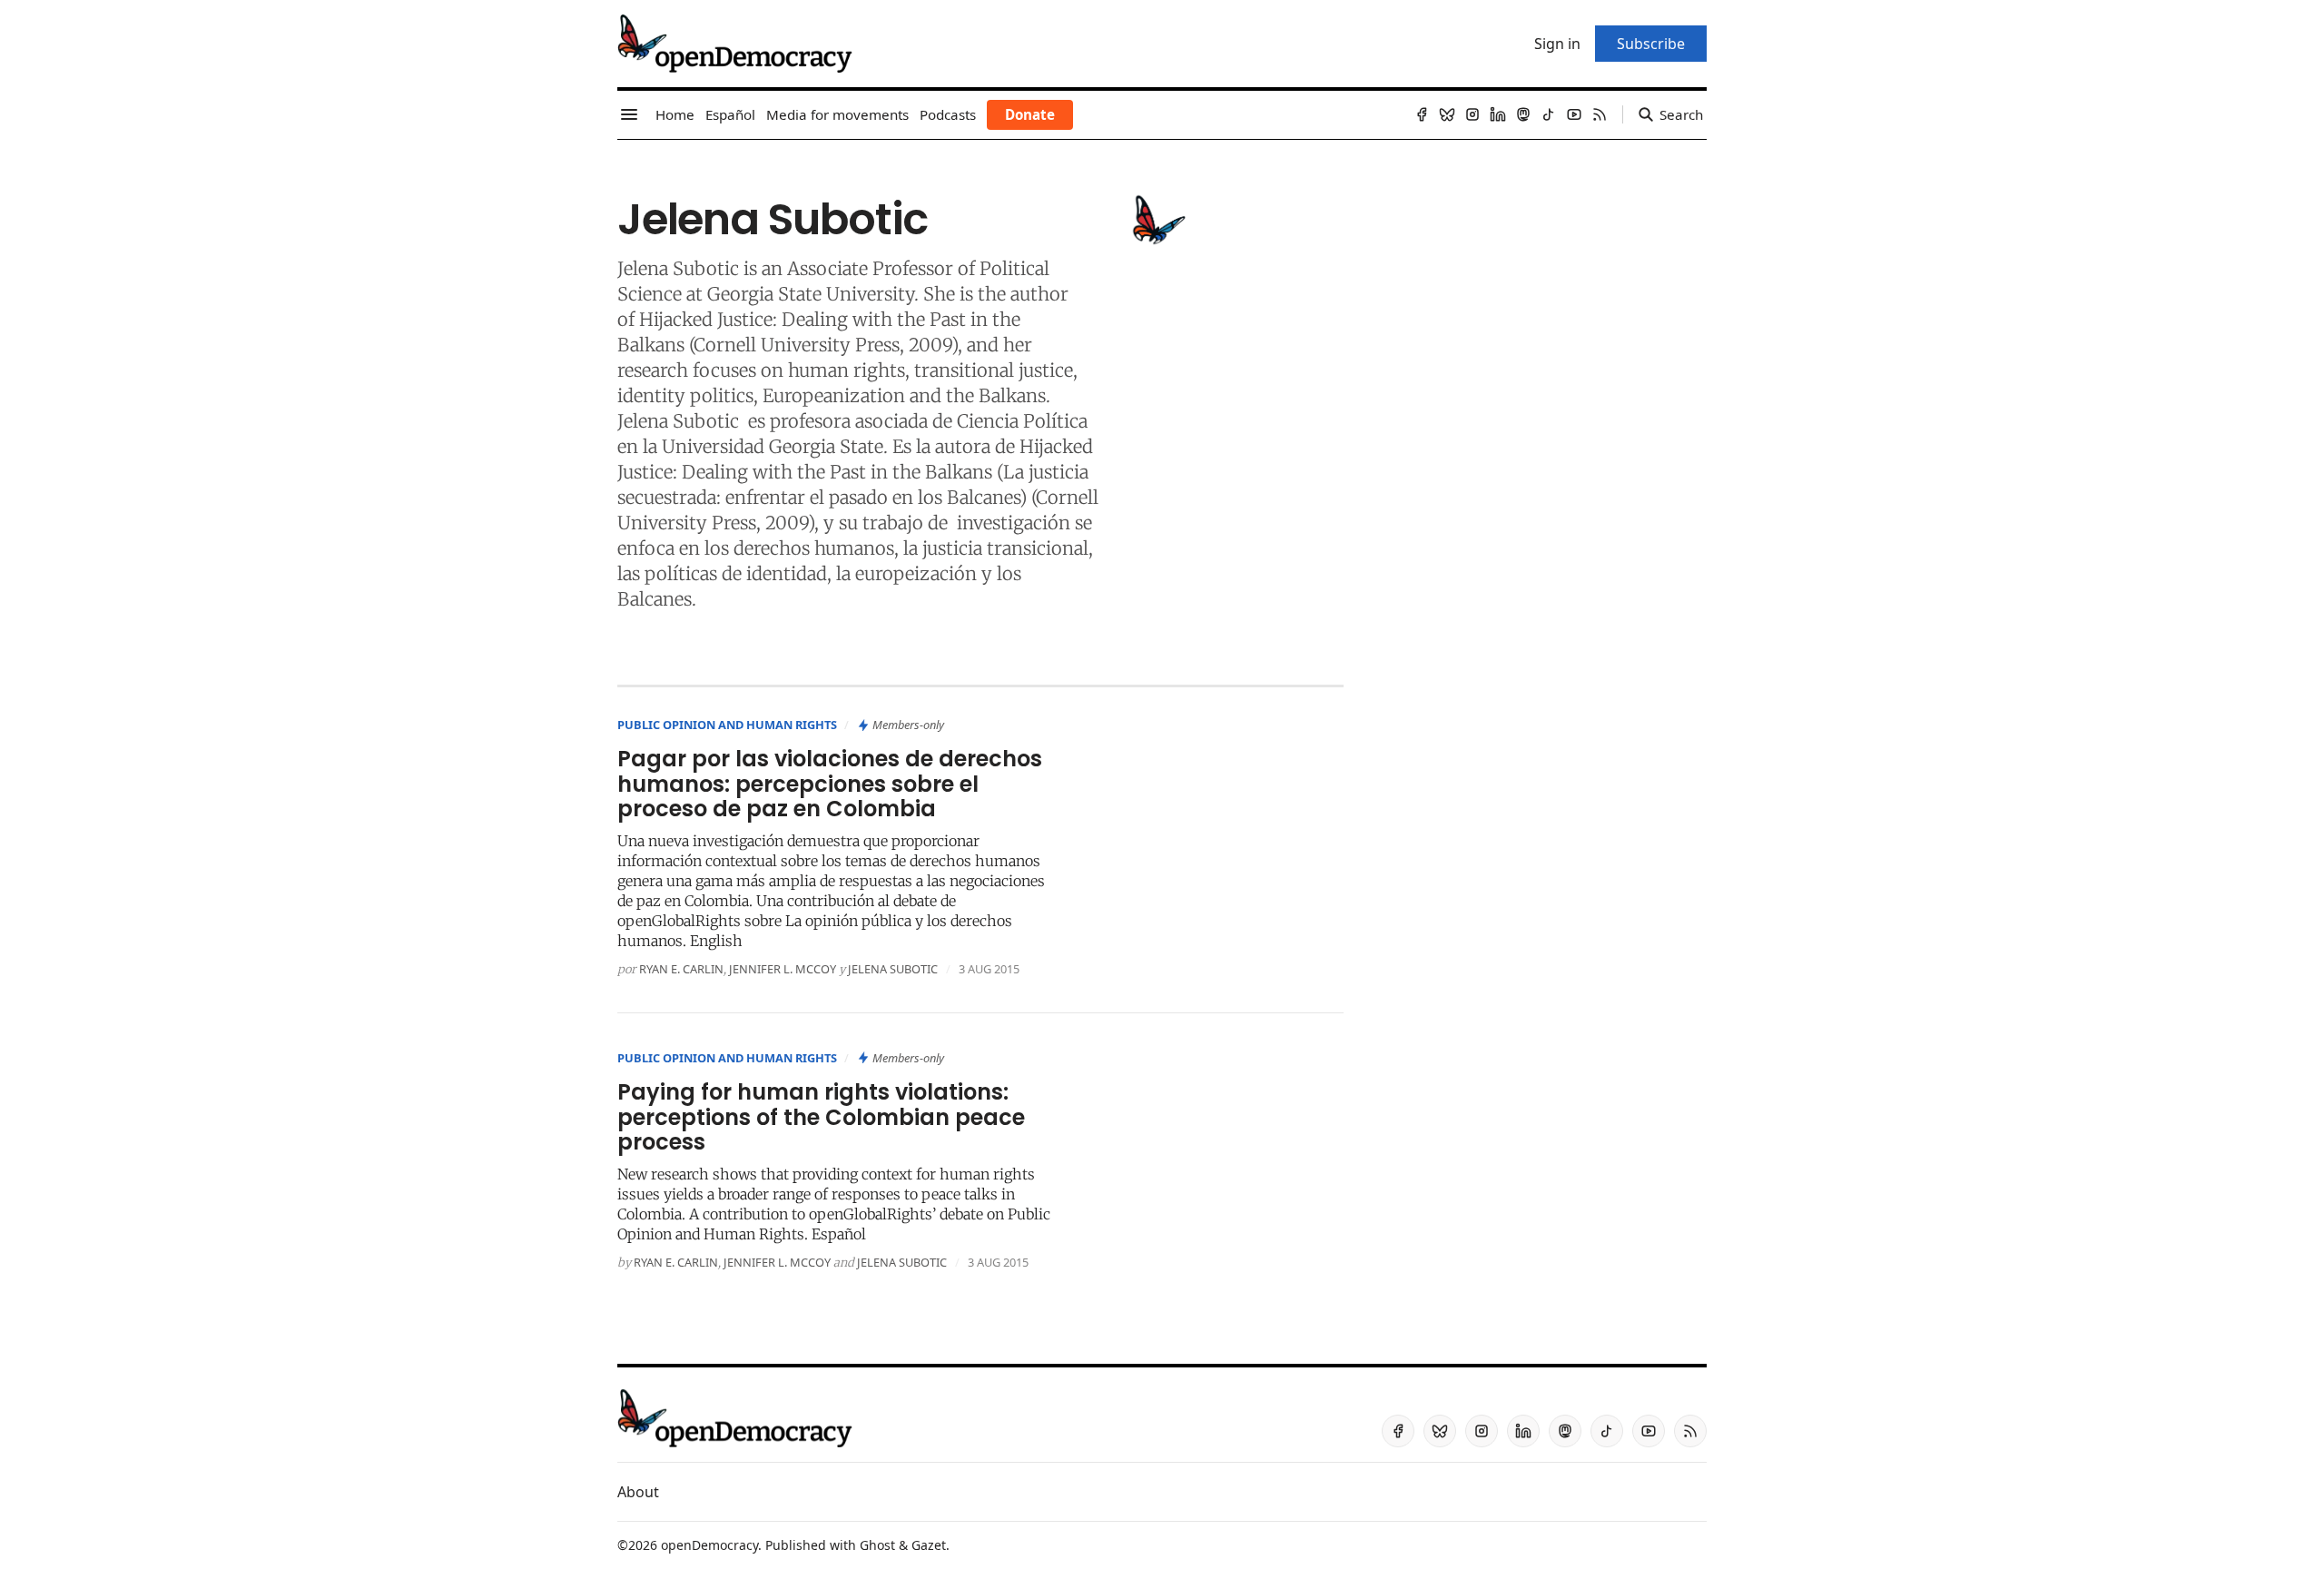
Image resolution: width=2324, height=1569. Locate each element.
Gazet (929, 1545)
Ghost (877, 1545)
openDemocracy (709, 1545)
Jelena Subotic (678, 268)
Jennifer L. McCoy (783, 969)
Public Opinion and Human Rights (727, 725)
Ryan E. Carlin (681, 969)
